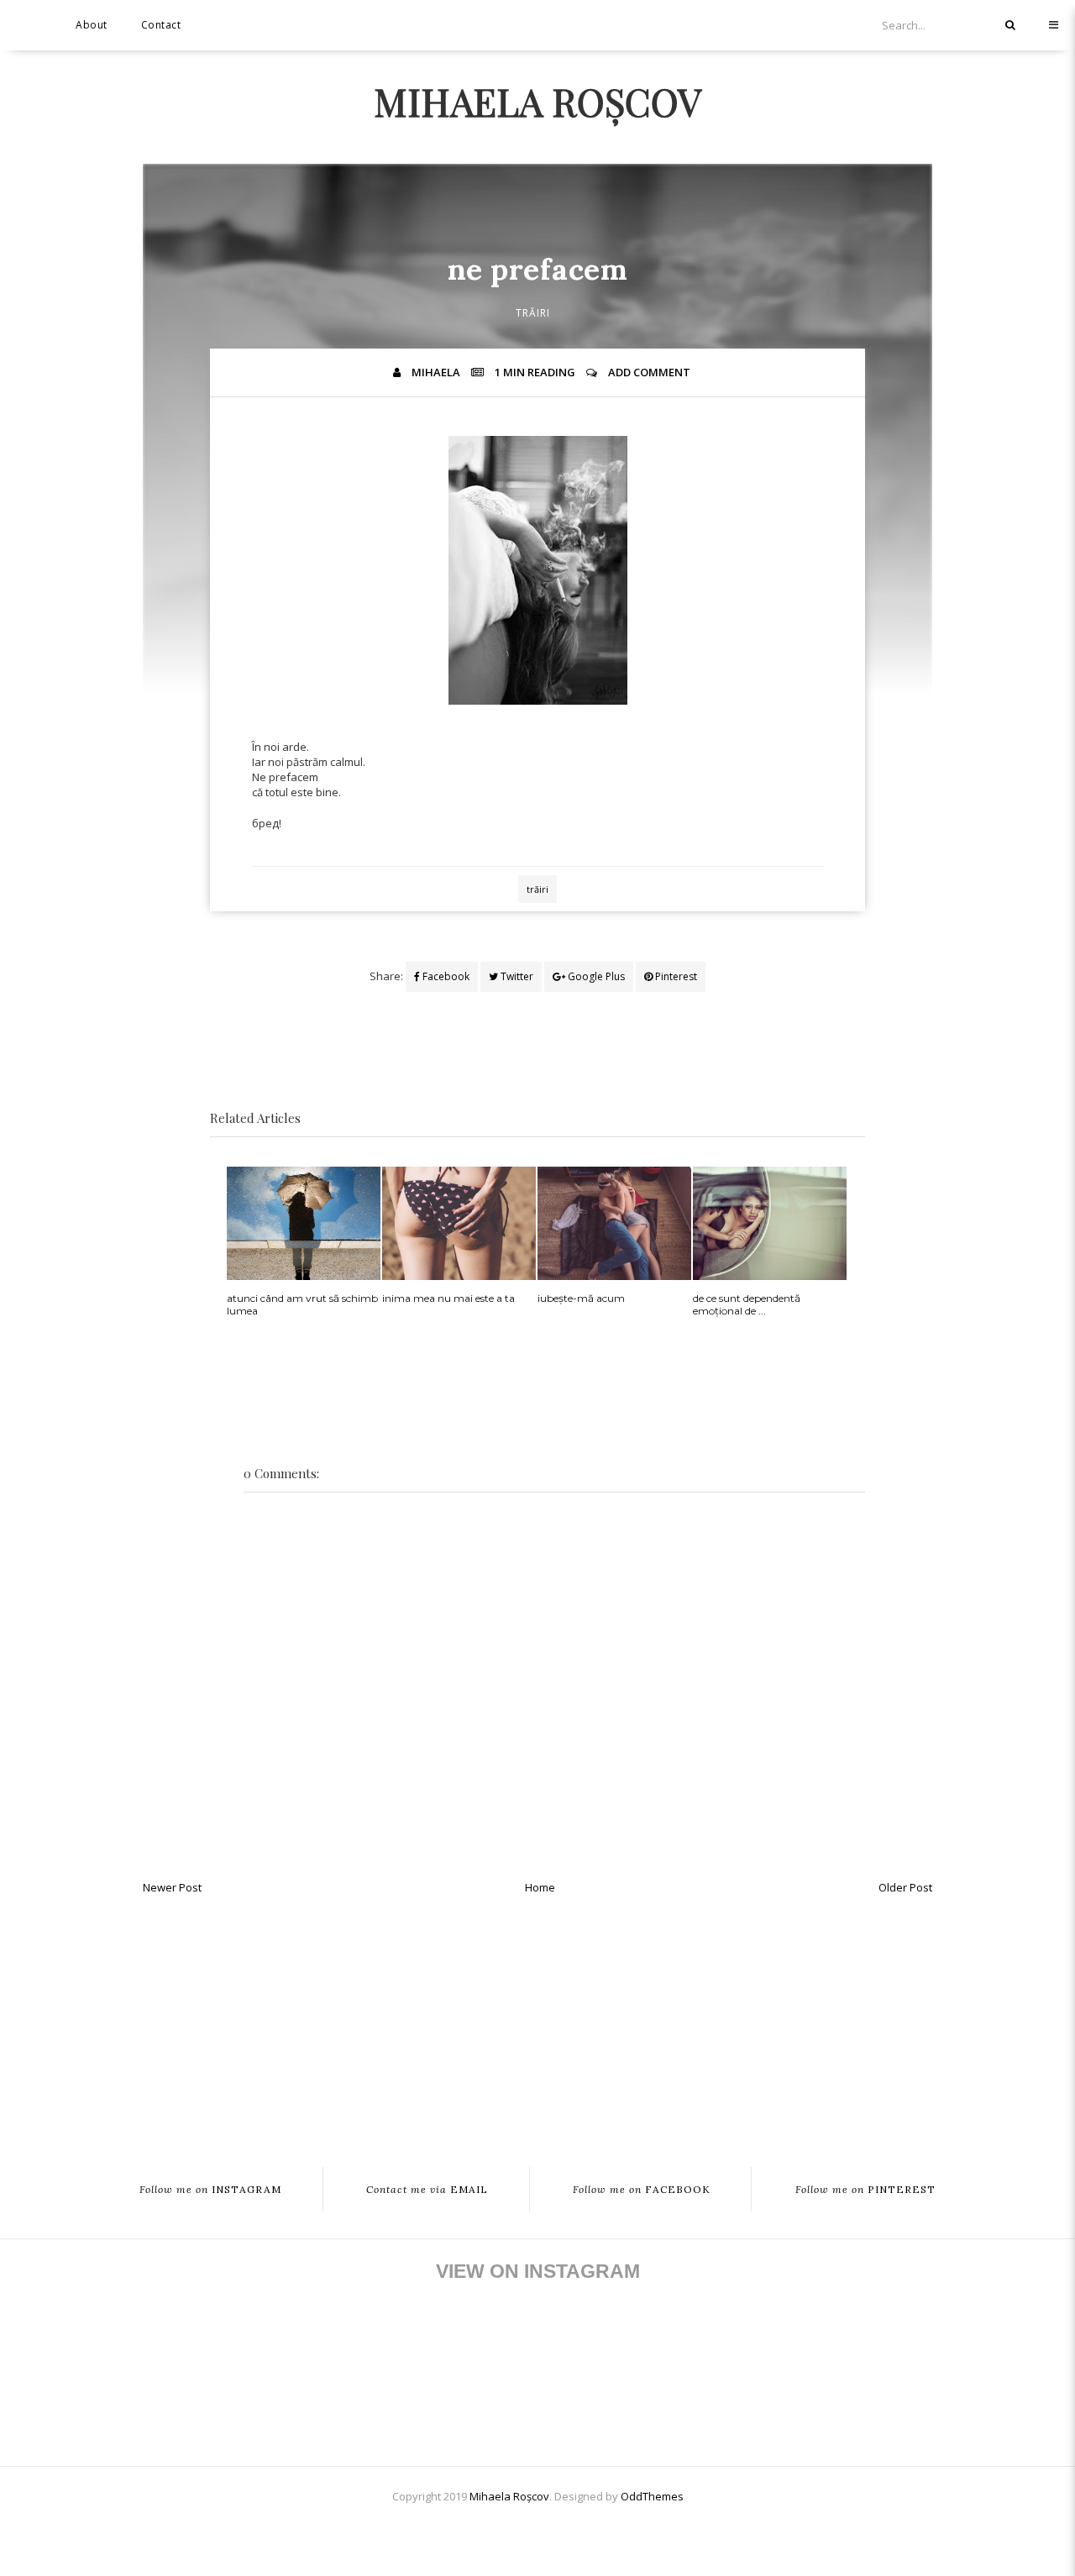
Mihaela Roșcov (537, 101)
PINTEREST (865, 2189)
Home (540, 1887)
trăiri (533, 313)
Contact (161, 25)
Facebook (445, 976)
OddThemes (652, 2496)
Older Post (905, 1887)
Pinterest (675, 976)
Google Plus (595, 976)
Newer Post (172, 1887)
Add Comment (649, 372)
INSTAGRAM (210, 2189)
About (92, 25)
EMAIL (427, 2189)
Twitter (516, 976)
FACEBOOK (642, 2189)
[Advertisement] (537, 2023)
